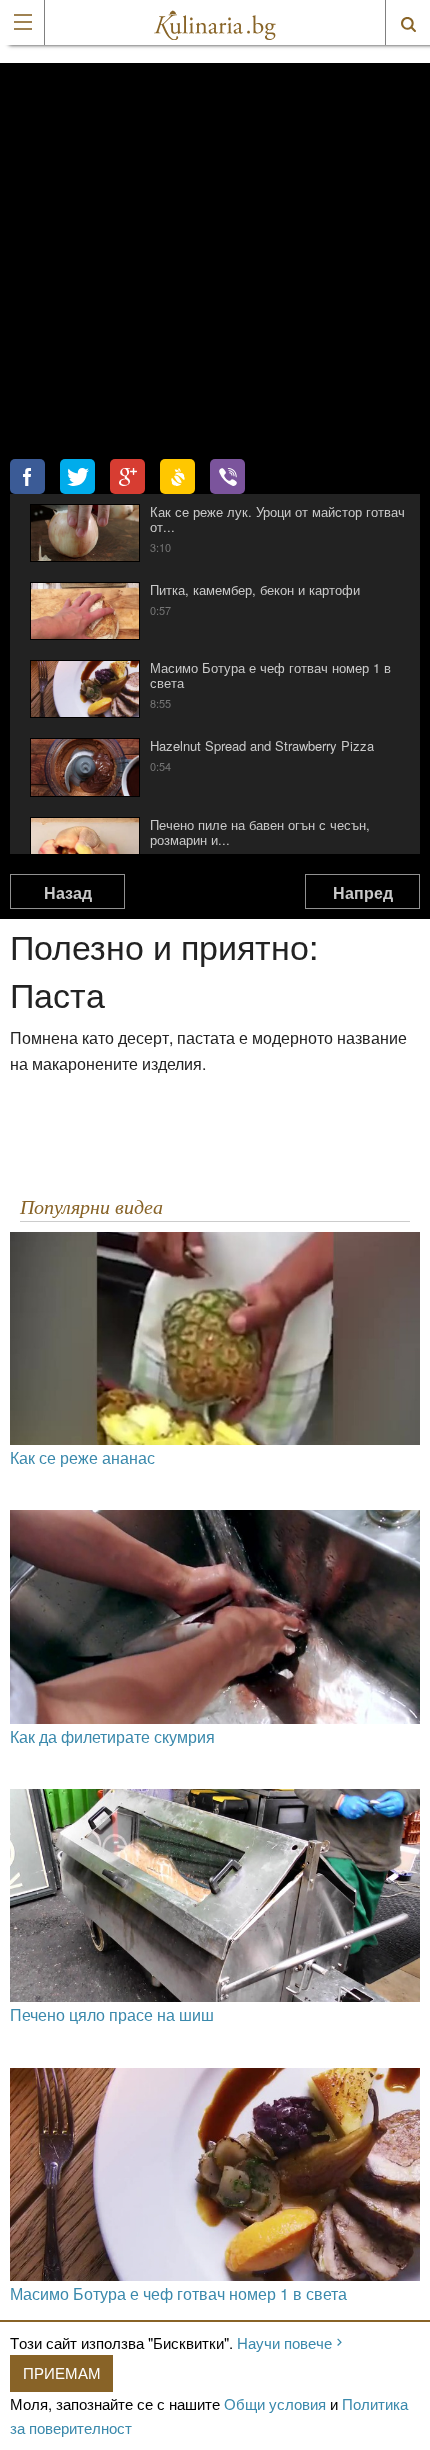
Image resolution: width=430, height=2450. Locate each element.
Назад (68, 892)
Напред (363, 892)
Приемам (62, 2372)
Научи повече (284, 2342)
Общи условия (275, 2403)
